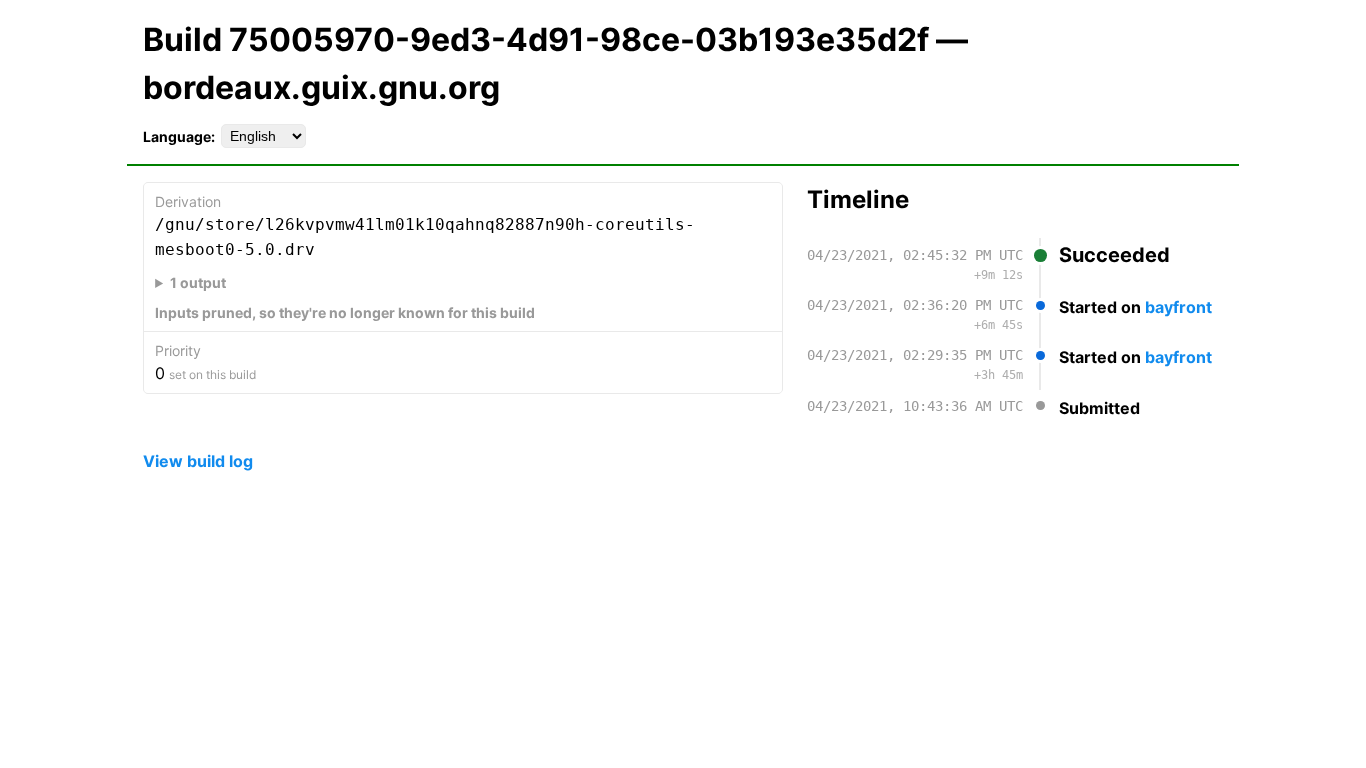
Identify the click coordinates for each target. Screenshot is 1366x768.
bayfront (1178, 307)
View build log (198, 461)
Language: (179, 136)
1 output (198, 282)
